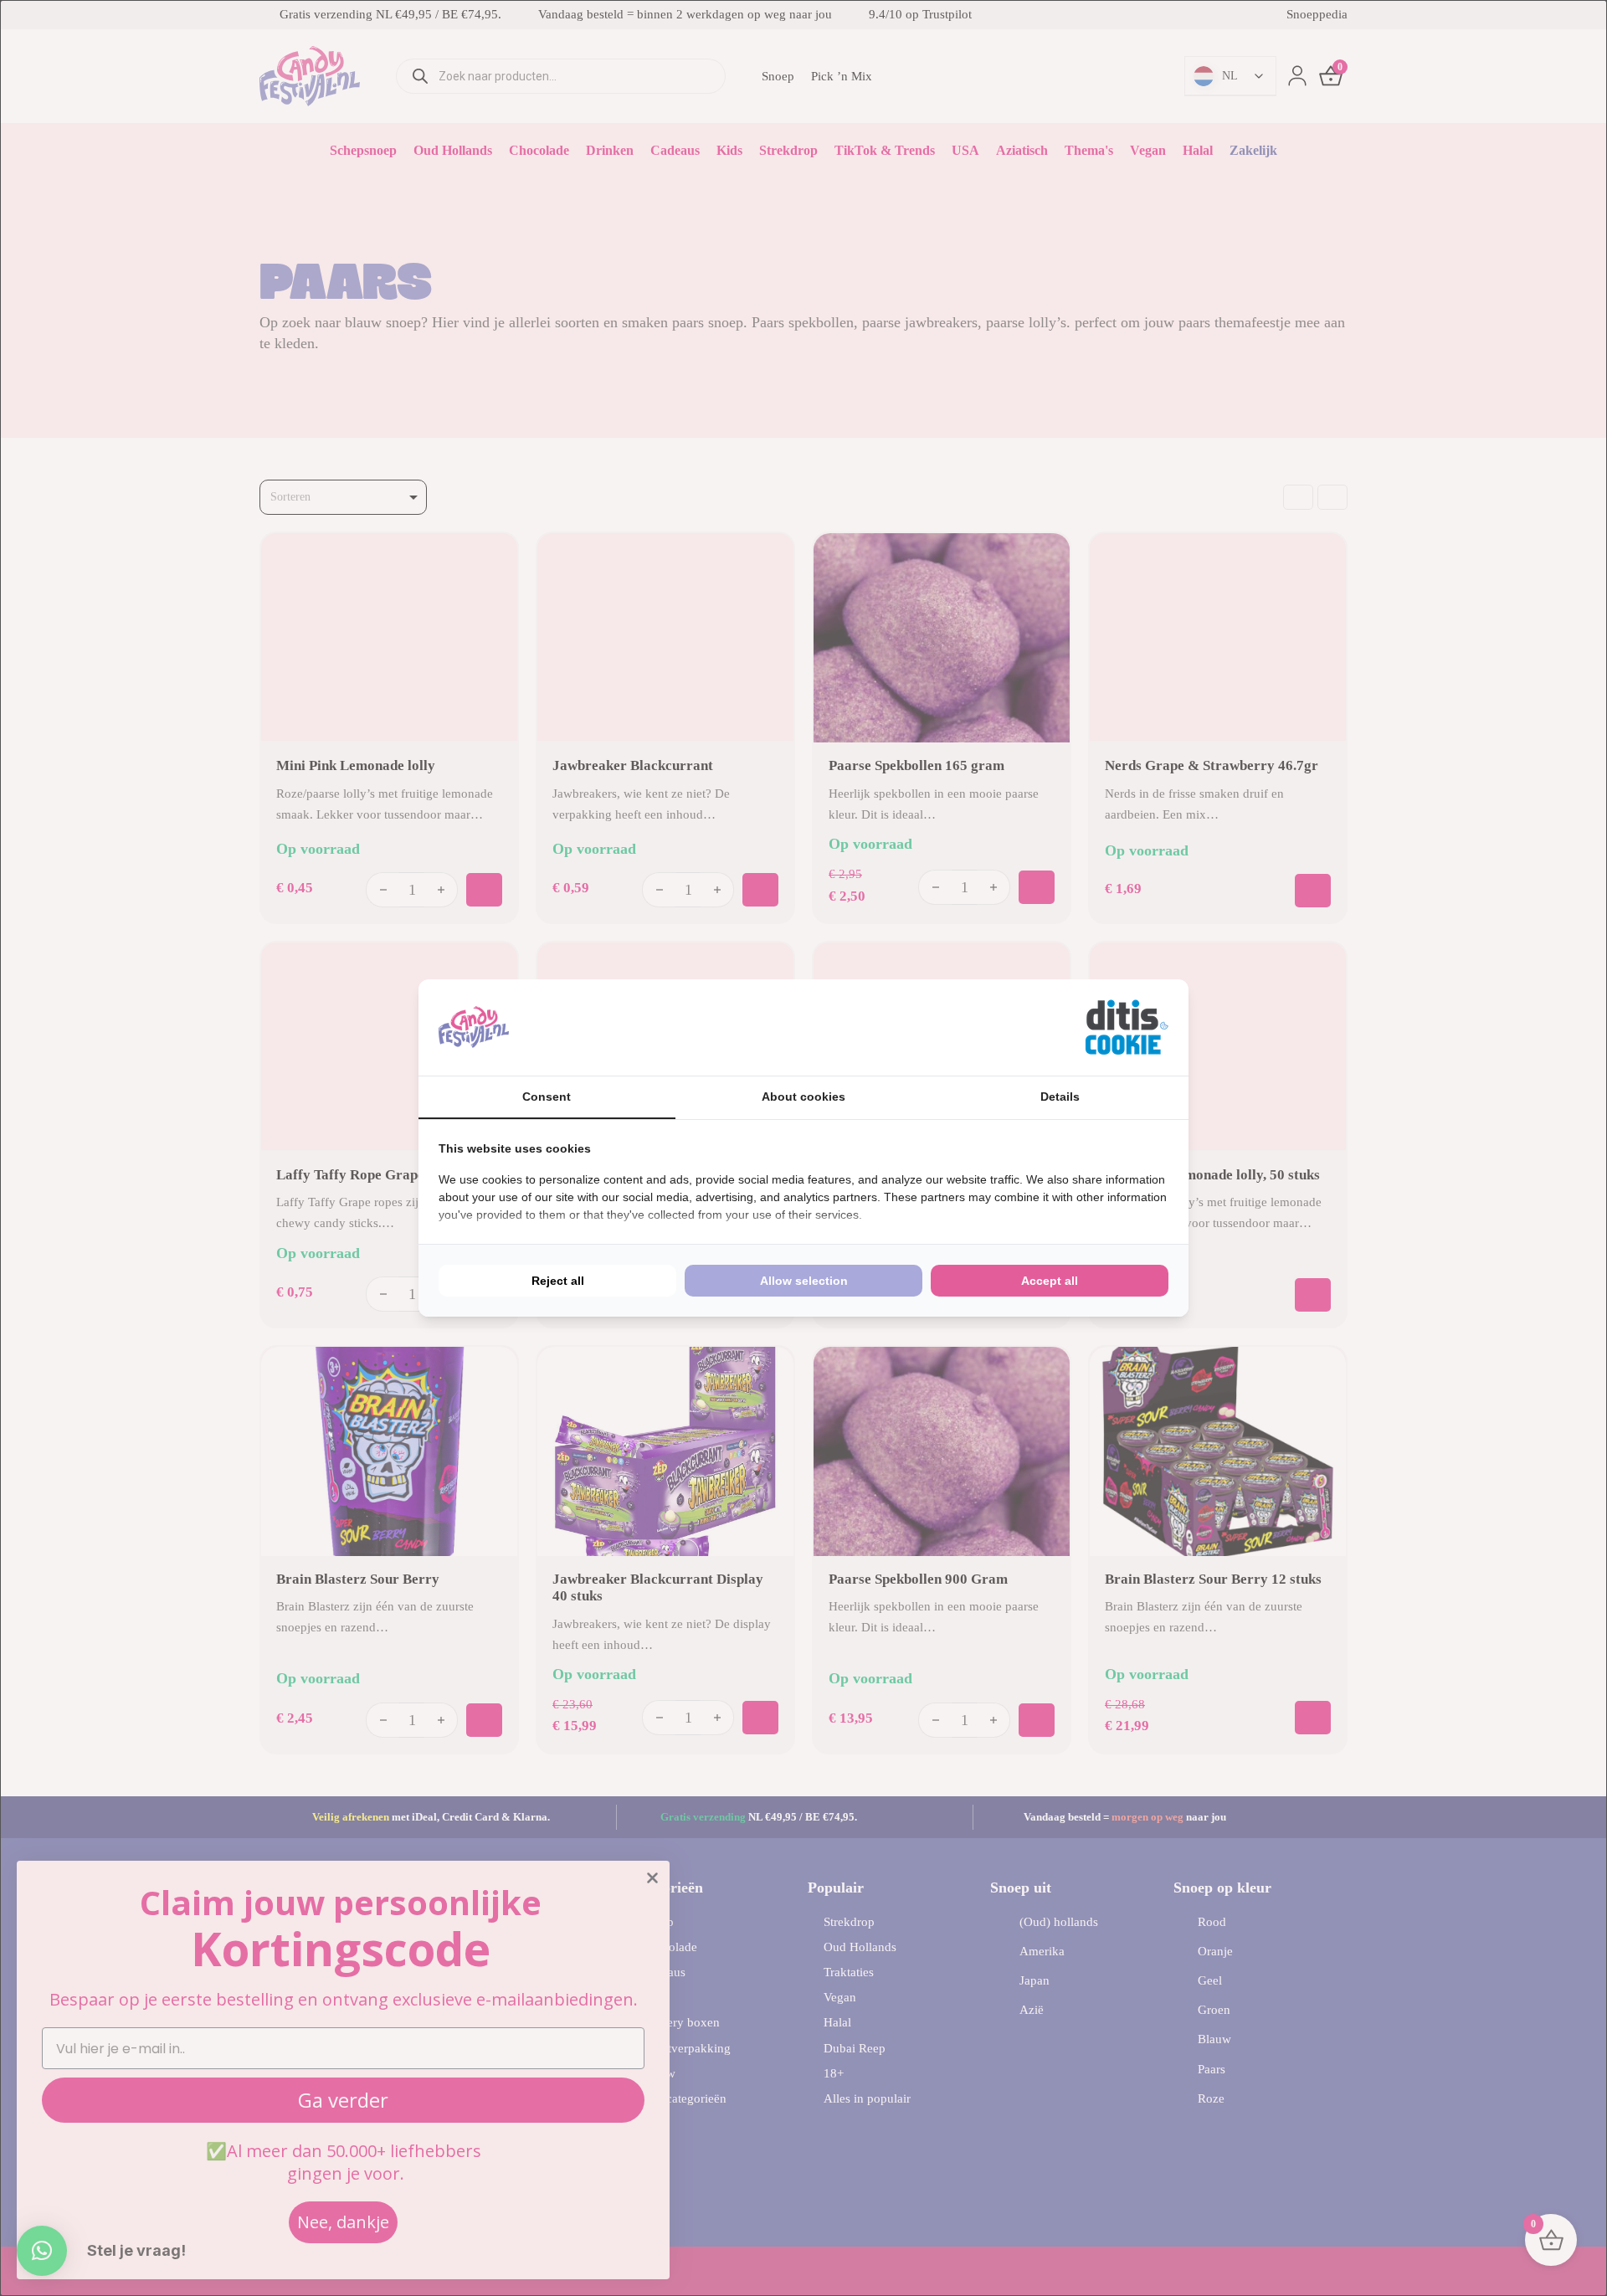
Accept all (1050, 1281)
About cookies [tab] (803, 1097)
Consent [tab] (547, 1097)
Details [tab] (1060, 1097)
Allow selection (804, 1281)
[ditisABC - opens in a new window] (1127, 1027)
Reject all (558, 1281)
